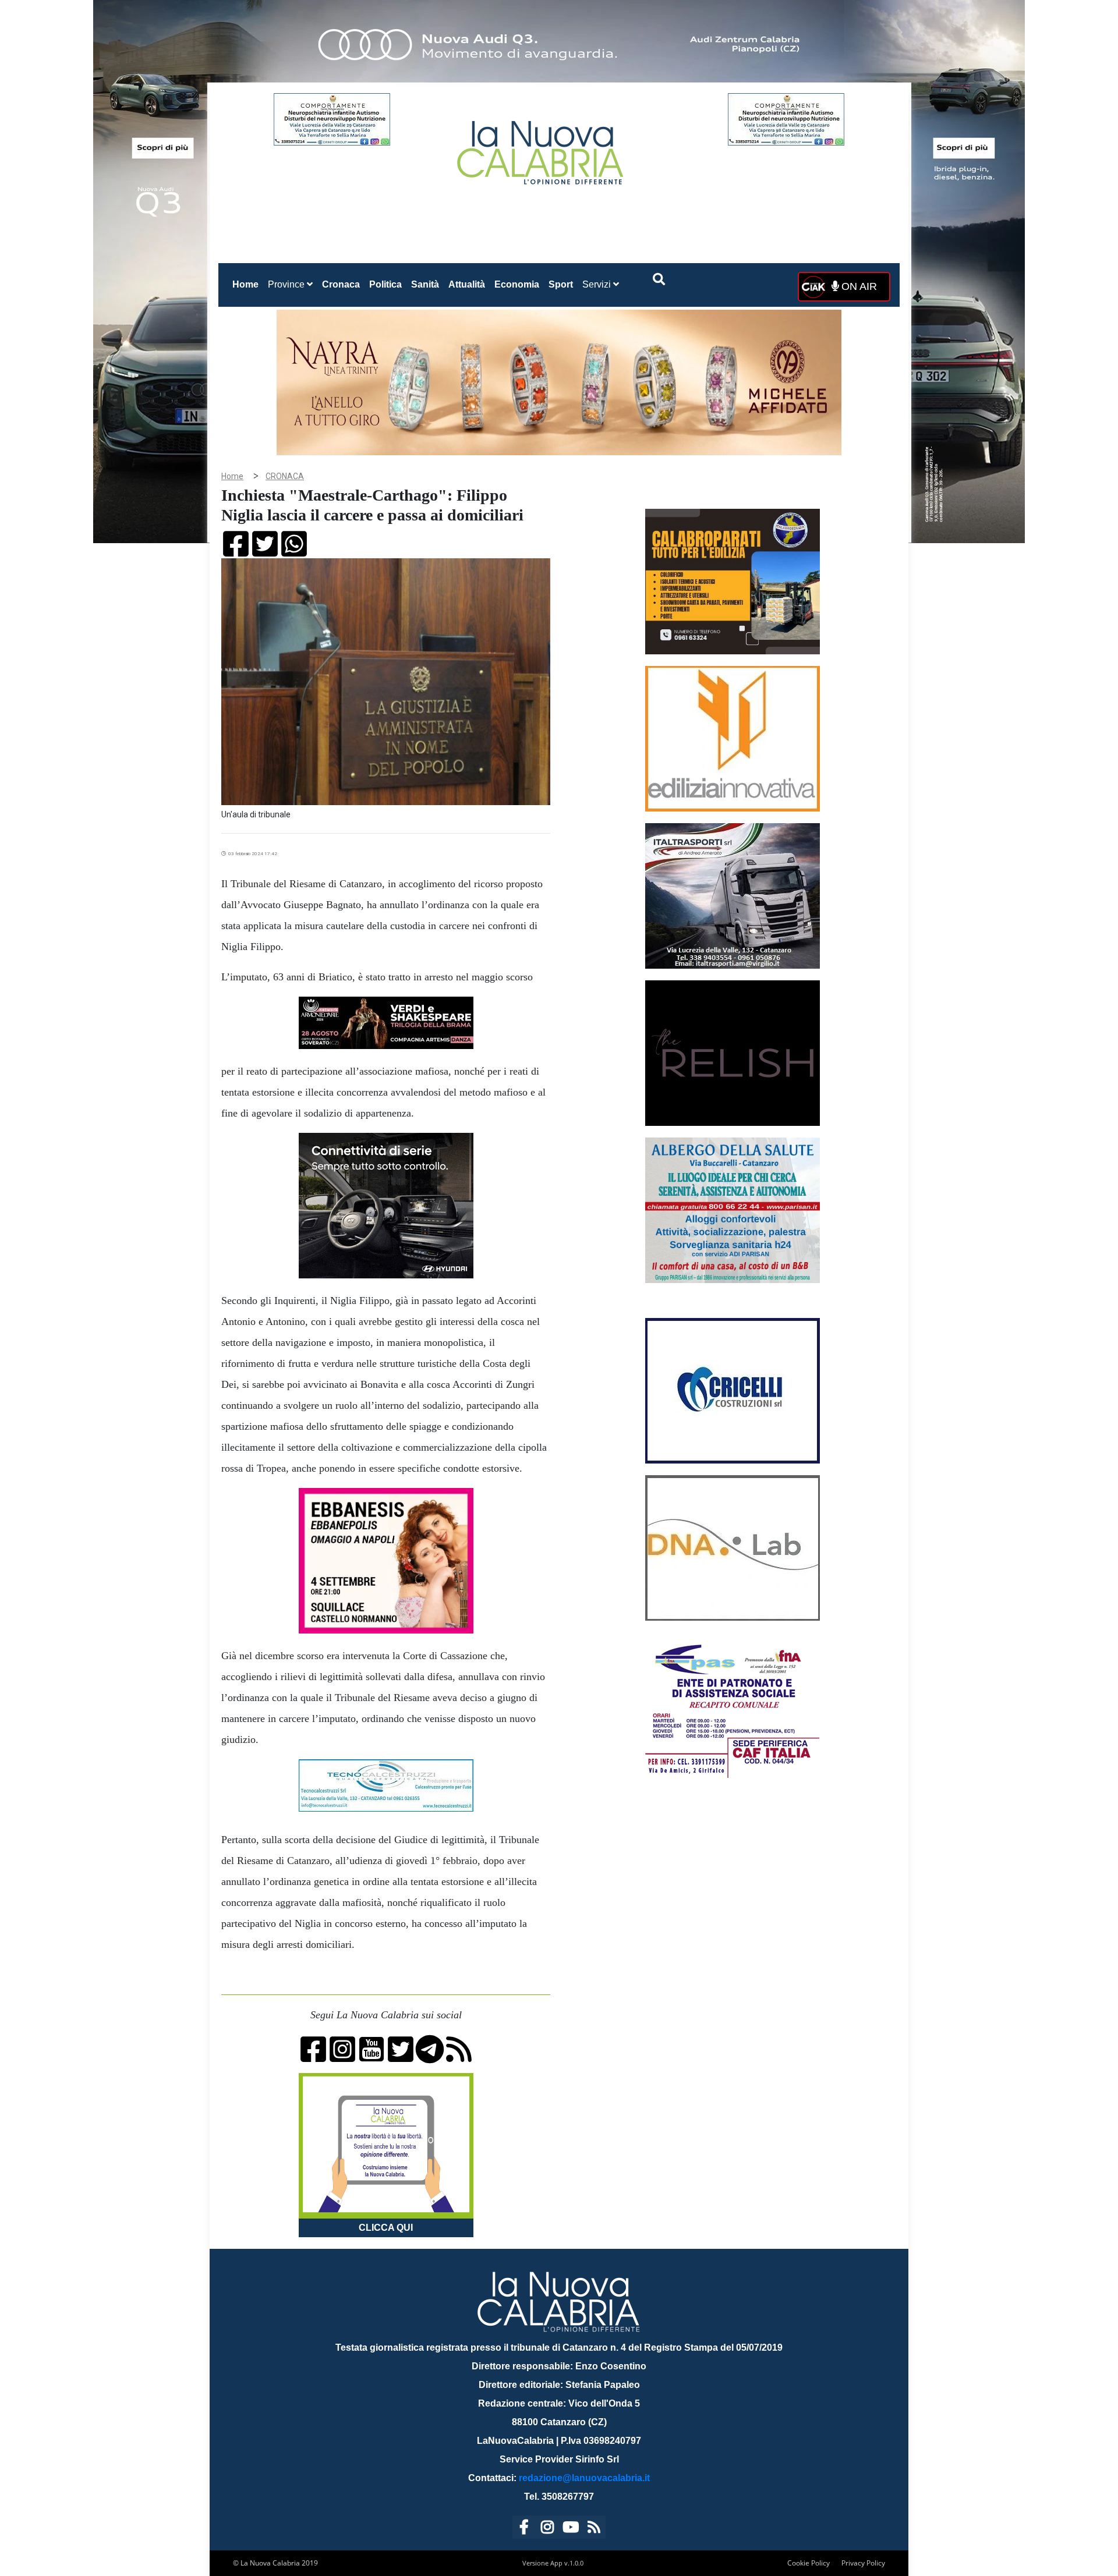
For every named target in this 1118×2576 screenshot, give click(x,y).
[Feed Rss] (594, 2529)
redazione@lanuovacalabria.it (584, 2478)
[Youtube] (571, 2529)
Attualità (467, 284)
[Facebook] (524, 2529)
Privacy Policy (863, 2563)
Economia (517, 284)
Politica (385, 284)
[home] (542, 148)
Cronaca (341, 284)
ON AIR (858, 286)
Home (248, 284)
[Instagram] (547, 2529)
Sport (561, 284)
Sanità (425, 284)
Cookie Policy (809, 2563)
